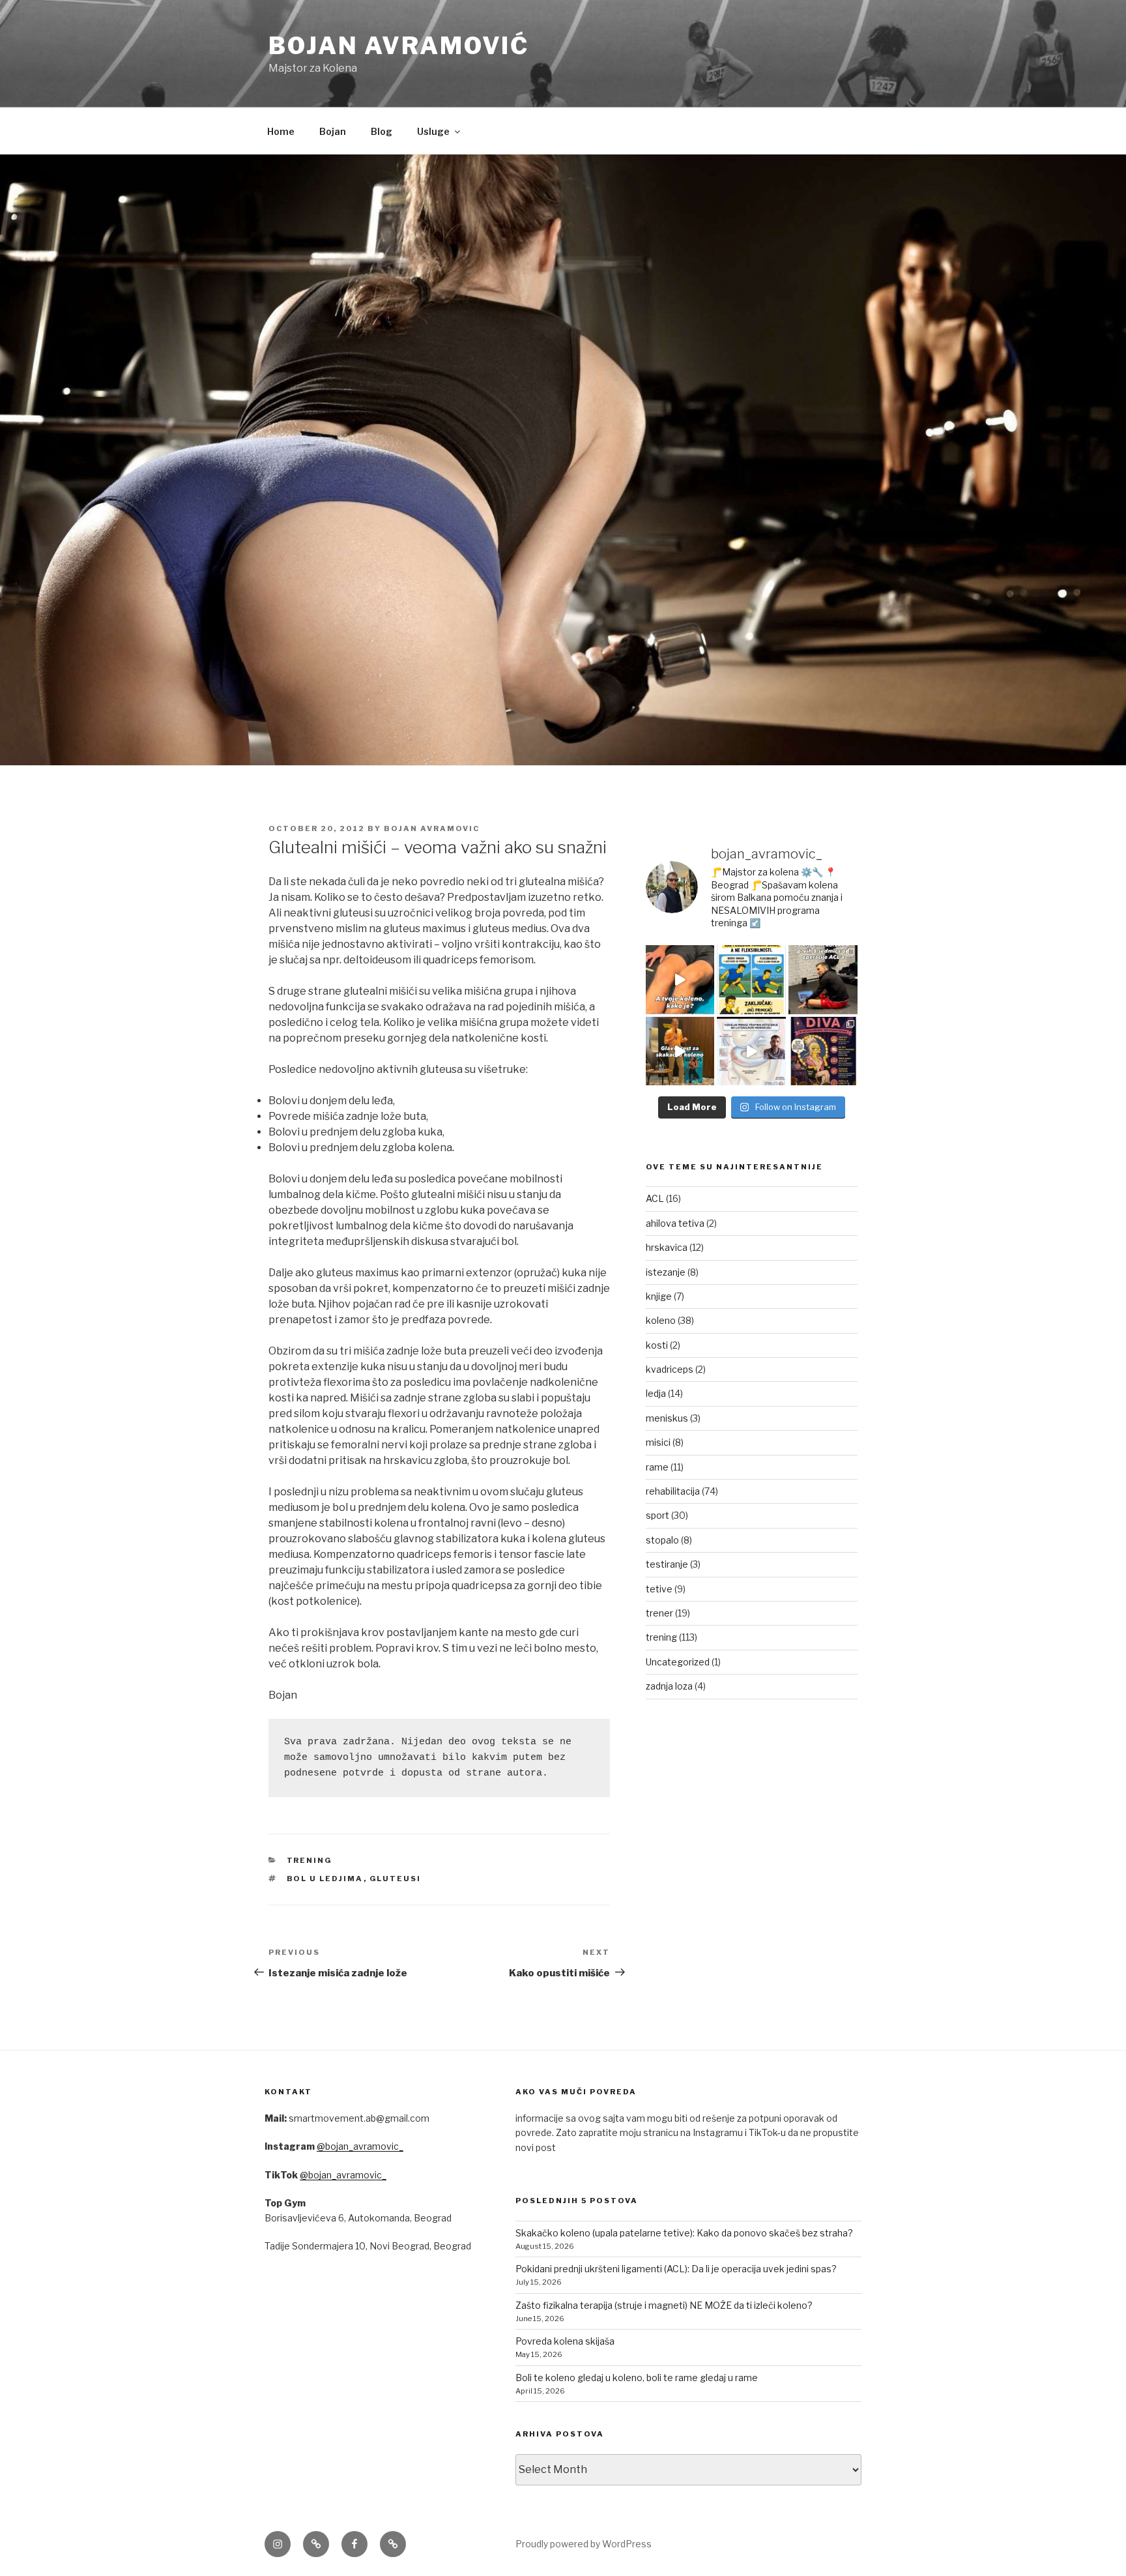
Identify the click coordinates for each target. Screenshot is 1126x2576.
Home (281, 131)
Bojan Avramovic (432, 828)
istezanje (666, 1272)
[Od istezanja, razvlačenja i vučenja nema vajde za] (751, 980)
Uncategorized (678, 1662)
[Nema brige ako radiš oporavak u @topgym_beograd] (751, 1051)
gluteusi (396, 1879)
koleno (661, 1320)
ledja (656, 1393)
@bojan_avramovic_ (360, 2146)
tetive (659, 1589)
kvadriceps (670, 1369)
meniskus (667, 1418)
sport (657, 1515)
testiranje (667, 1564)
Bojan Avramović (399, 46)
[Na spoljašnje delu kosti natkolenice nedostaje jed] (680, 980)
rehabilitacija (673, 1491)
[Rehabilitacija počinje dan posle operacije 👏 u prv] (823, 980)
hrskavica (667, 1247)
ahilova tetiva (675, 1223)
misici (658, 1442)
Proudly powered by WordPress (584, 2544)
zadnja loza (669, 1686)
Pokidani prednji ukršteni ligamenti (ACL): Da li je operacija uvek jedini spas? (676, 2269)
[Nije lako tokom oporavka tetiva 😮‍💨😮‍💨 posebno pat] (823, 1051)
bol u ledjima (325, 1879)
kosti (657, 1345)
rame (657, 1467)
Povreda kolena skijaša (565, 2341)
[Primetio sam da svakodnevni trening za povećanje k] (680, 1051)
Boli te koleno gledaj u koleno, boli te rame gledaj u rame (637, 2378)
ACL (655, 1198)
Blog (382, 131)
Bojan (333, 131)
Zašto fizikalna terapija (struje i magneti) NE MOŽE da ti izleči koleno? (664, 2305)
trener (659, 1613)
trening (310, 1860)
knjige (659, 1296)
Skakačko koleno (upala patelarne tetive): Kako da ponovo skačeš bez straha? (684, 2233)
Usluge (433, 131)
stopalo (662, 1540)
